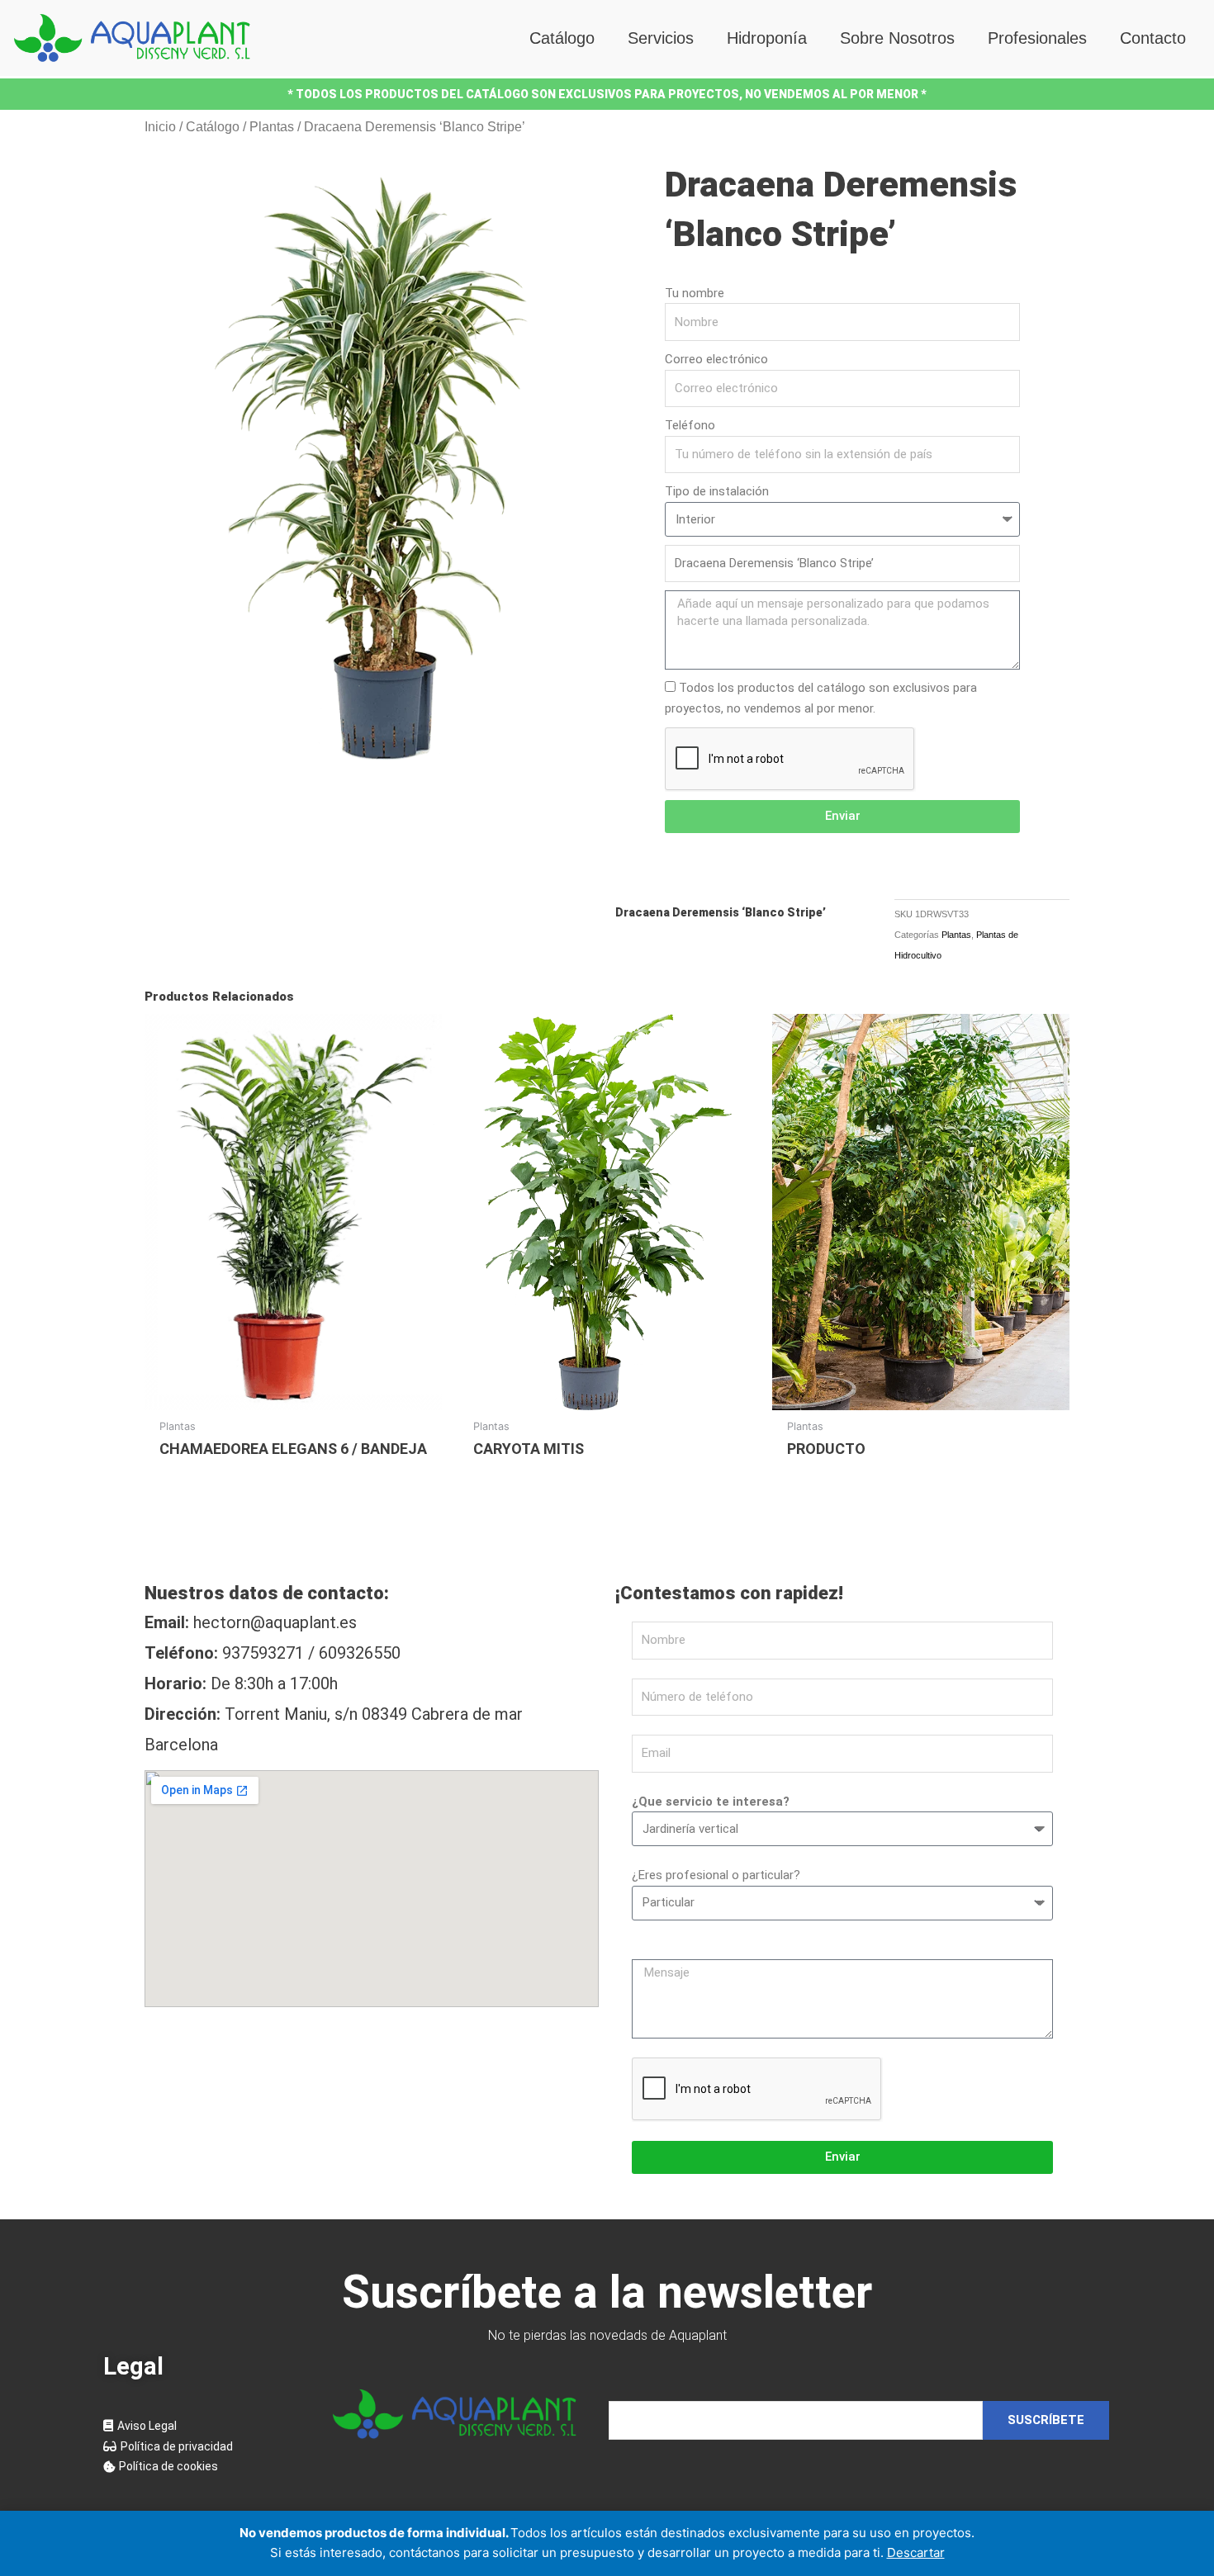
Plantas (272, 127)
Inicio (160, 127)
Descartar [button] (916, 2552)
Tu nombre (695, 293)
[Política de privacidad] (202, 2447)
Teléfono (690, 425)
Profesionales (1037, 38)
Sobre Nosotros (897, 38)
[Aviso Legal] (202, 2426)
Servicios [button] (661, 38)
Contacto (1153, 38)
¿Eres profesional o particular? (716, 1875)
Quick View (294, 1395)
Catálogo (562, 38)
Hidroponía (767, 38)
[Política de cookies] (202, 2467)
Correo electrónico (716, 359)
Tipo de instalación (717, 491)
